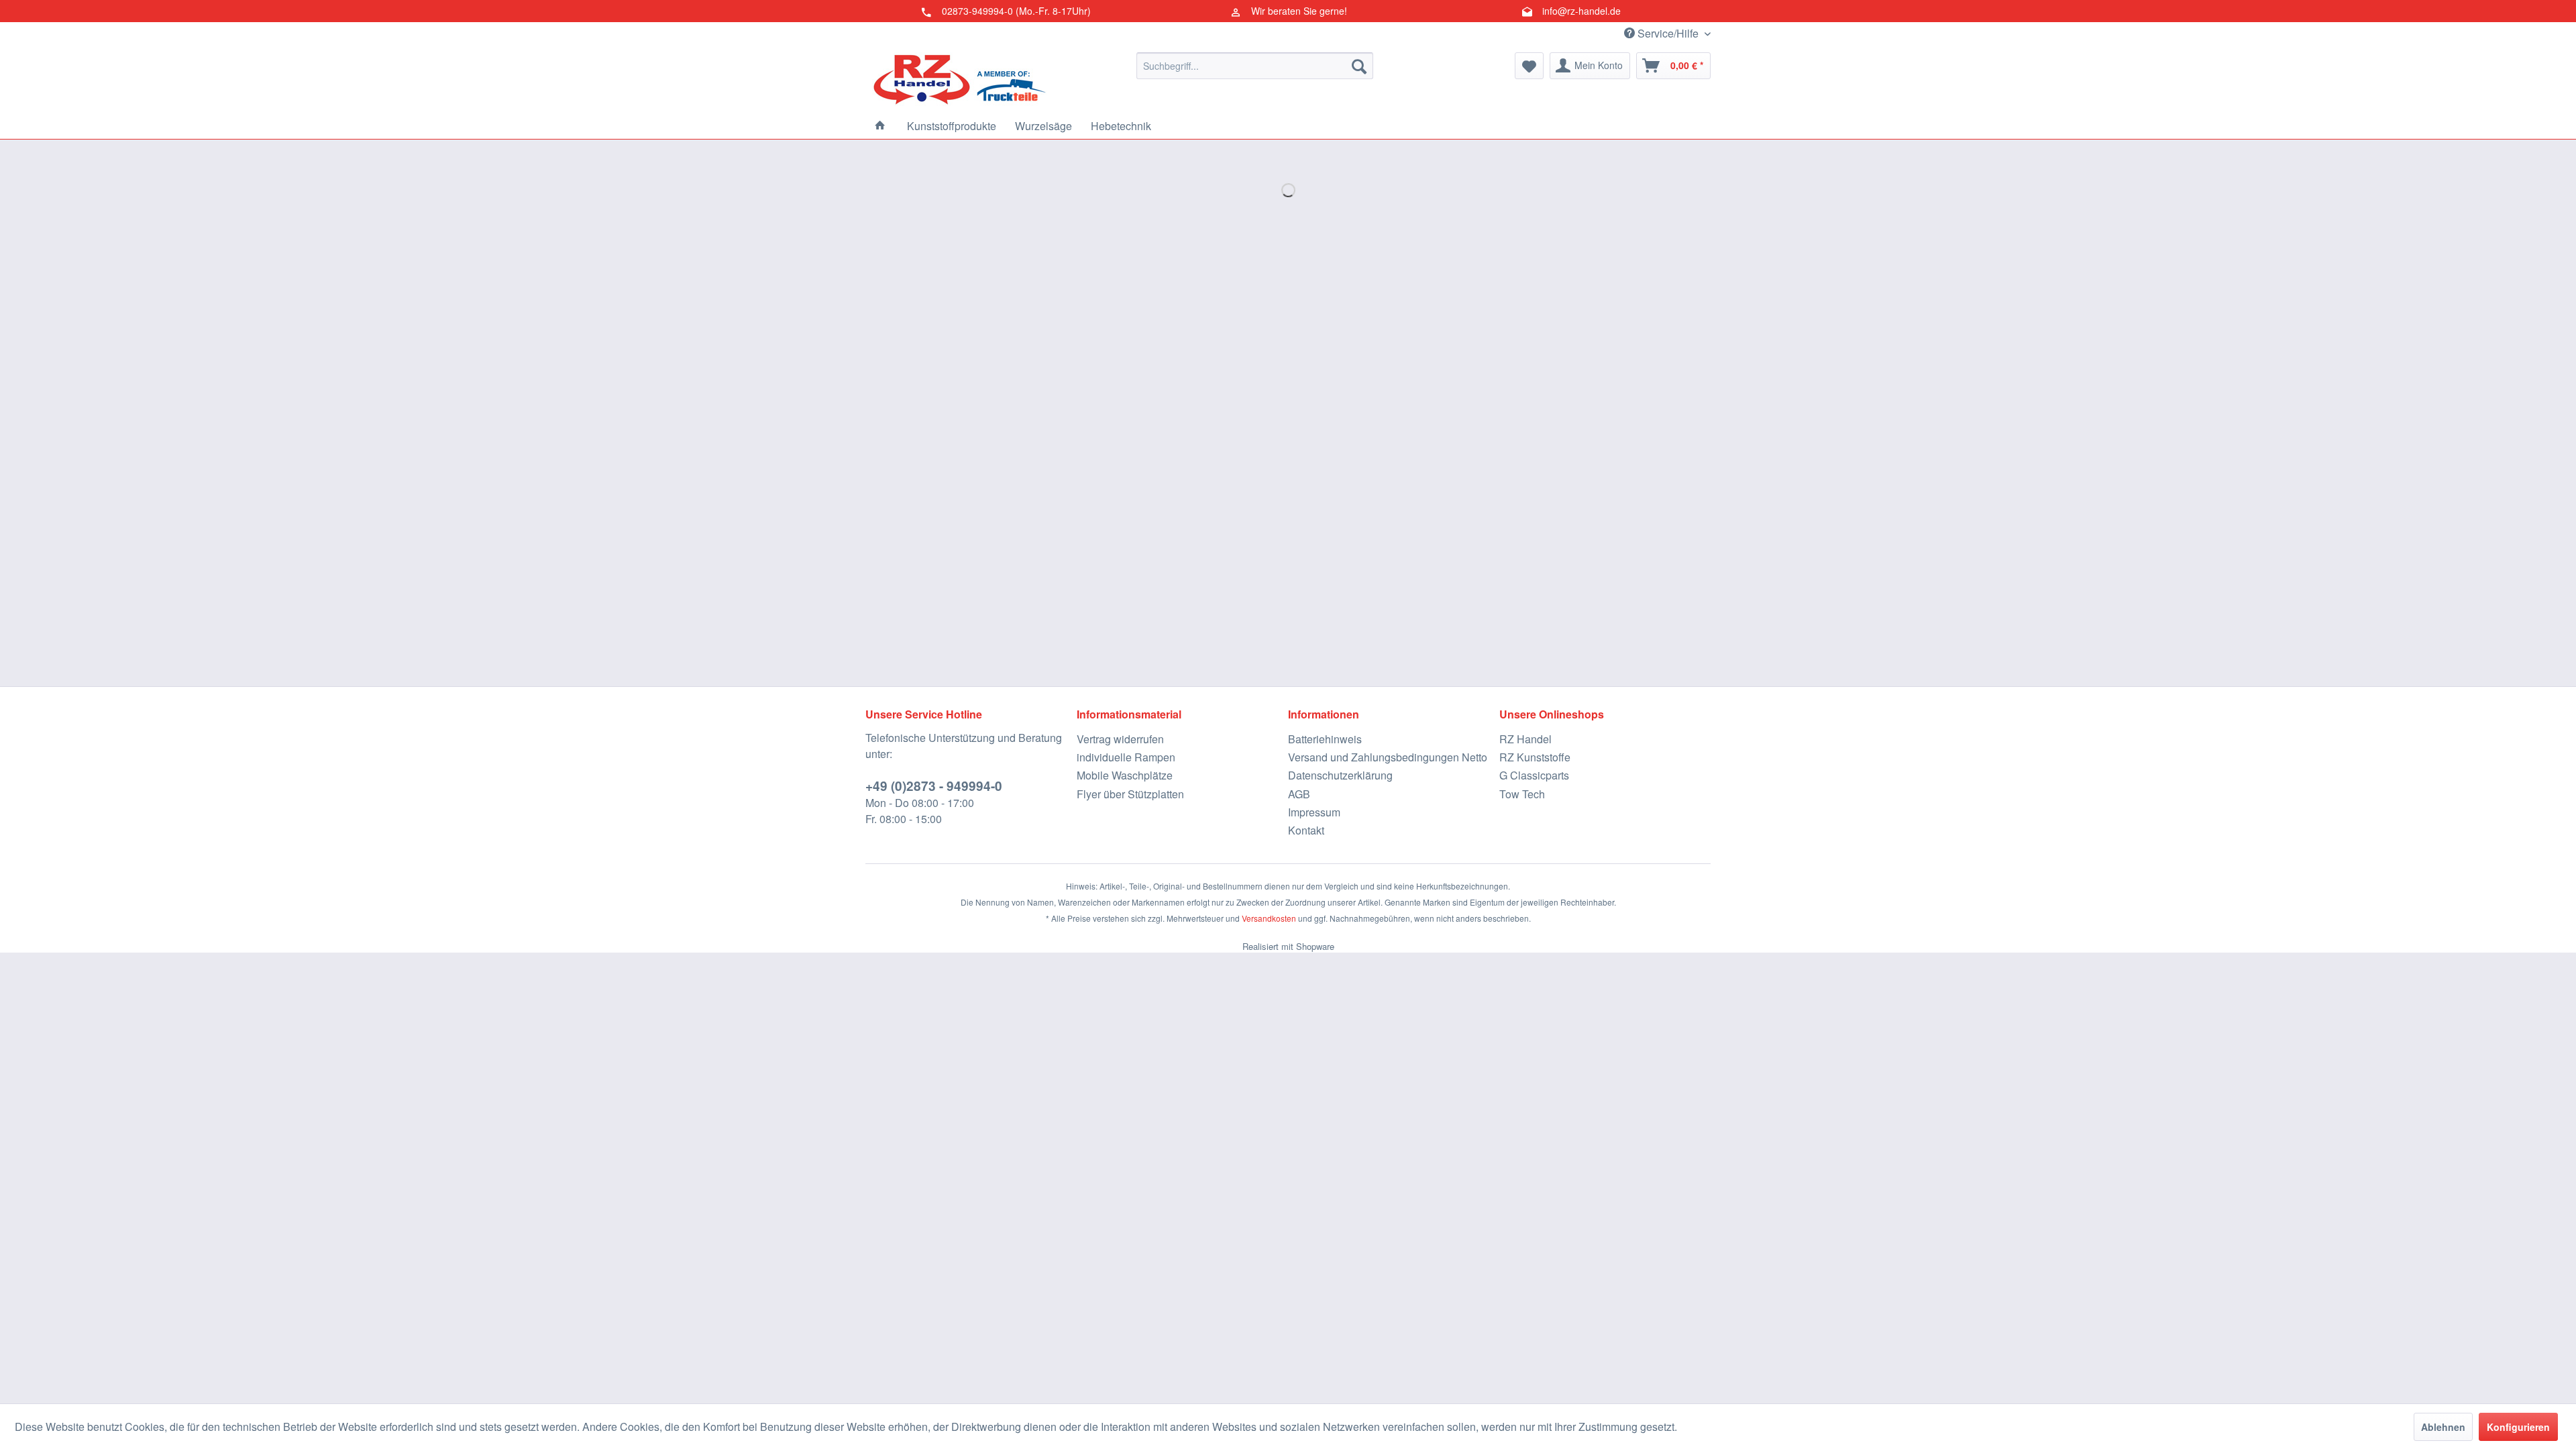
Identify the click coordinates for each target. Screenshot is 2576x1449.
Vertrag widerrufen (1120, 739)
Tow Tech (1522, 794)
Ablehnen (2443, 1427)
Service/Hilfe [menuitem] (1668, 33)
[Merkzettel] (1529, 66)
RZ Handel (1525, 739)
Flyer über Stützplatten (1130, 794)
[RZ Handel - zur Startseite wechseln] (959, 79)
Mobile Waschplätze (1125, 775)
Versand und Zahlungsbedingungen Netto (1388, 757)
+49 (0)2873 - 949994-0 (934, 786)
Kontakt (1306, 830)
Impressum (1314, 812)
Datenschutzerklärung (1340, 775)
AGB (1299, 794)
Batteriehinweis (1325, 739)
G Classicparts (1534, 775)
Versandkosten (1269, 918)
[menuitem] (1255, 66)
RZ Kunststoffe (1535, 757)
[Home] (880, 126)
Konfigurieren (2518, 1427)
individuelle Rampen (1126, 757)
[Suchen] (1359, 66)
